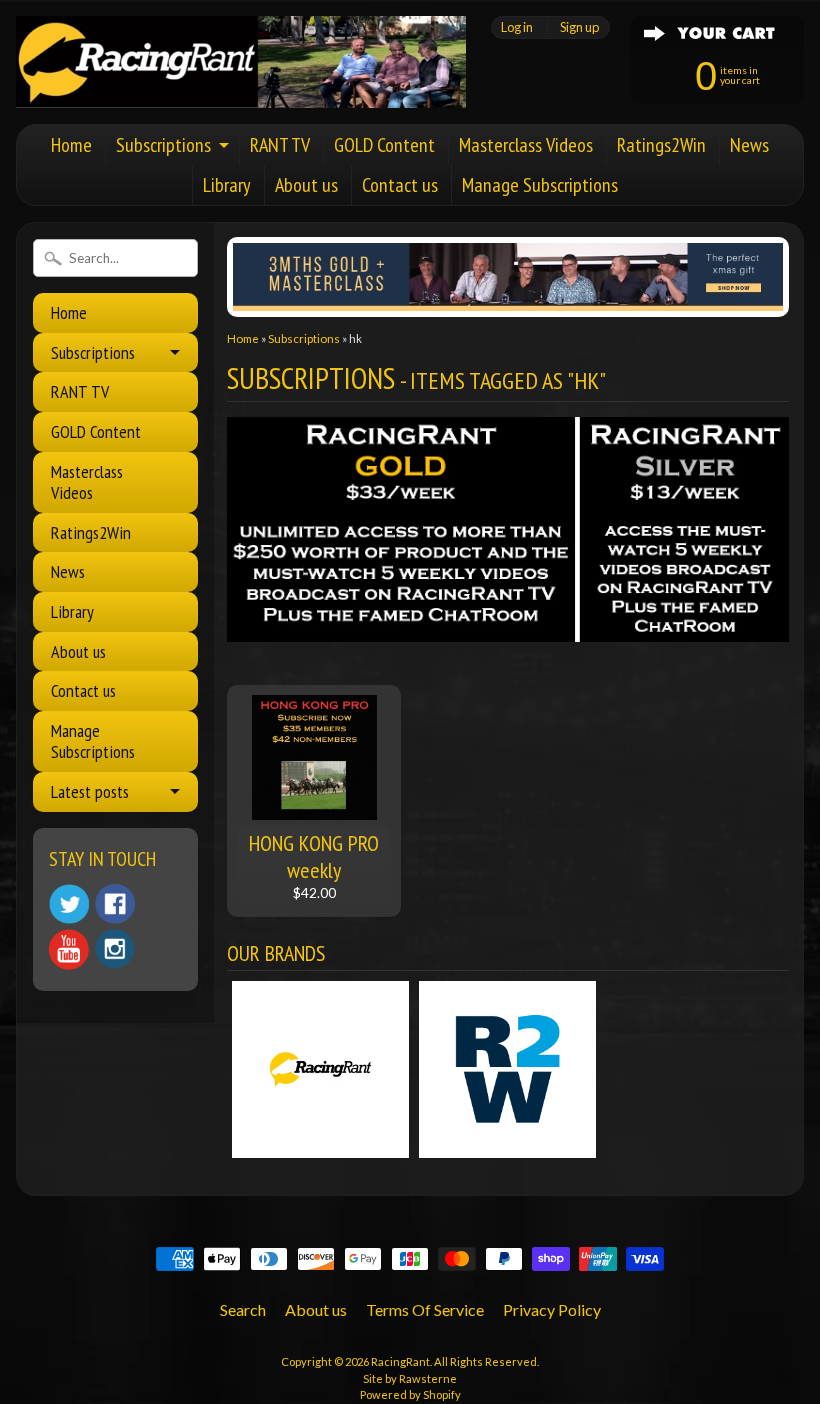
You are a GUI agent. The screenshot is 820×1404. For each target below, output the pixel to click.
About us (306, 185)
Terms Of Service (425, 1309)
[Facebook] (115, 904)
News (749, 145)
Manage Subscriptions (540, 185)
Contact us (400, 185)
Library (227, 185)
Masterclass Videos (526, 145)
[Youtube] (69, 949)
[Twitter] (69, 904)
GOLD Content (384, 145)
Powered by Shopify (410, 1394)
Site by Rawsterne (410, 1378)
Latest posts (90, 791)
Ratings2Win (661, 145)
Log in (517, 27)
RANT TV (280, 145)
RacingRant (400, 1361)
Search (243, 1309)
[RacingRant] (241, 81)
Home (71, 145)
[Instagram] (115, 949)
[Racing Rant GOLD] (508, 631)
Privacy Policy (552, 1309)
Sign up (579, 27)
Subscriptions (163, 145)
